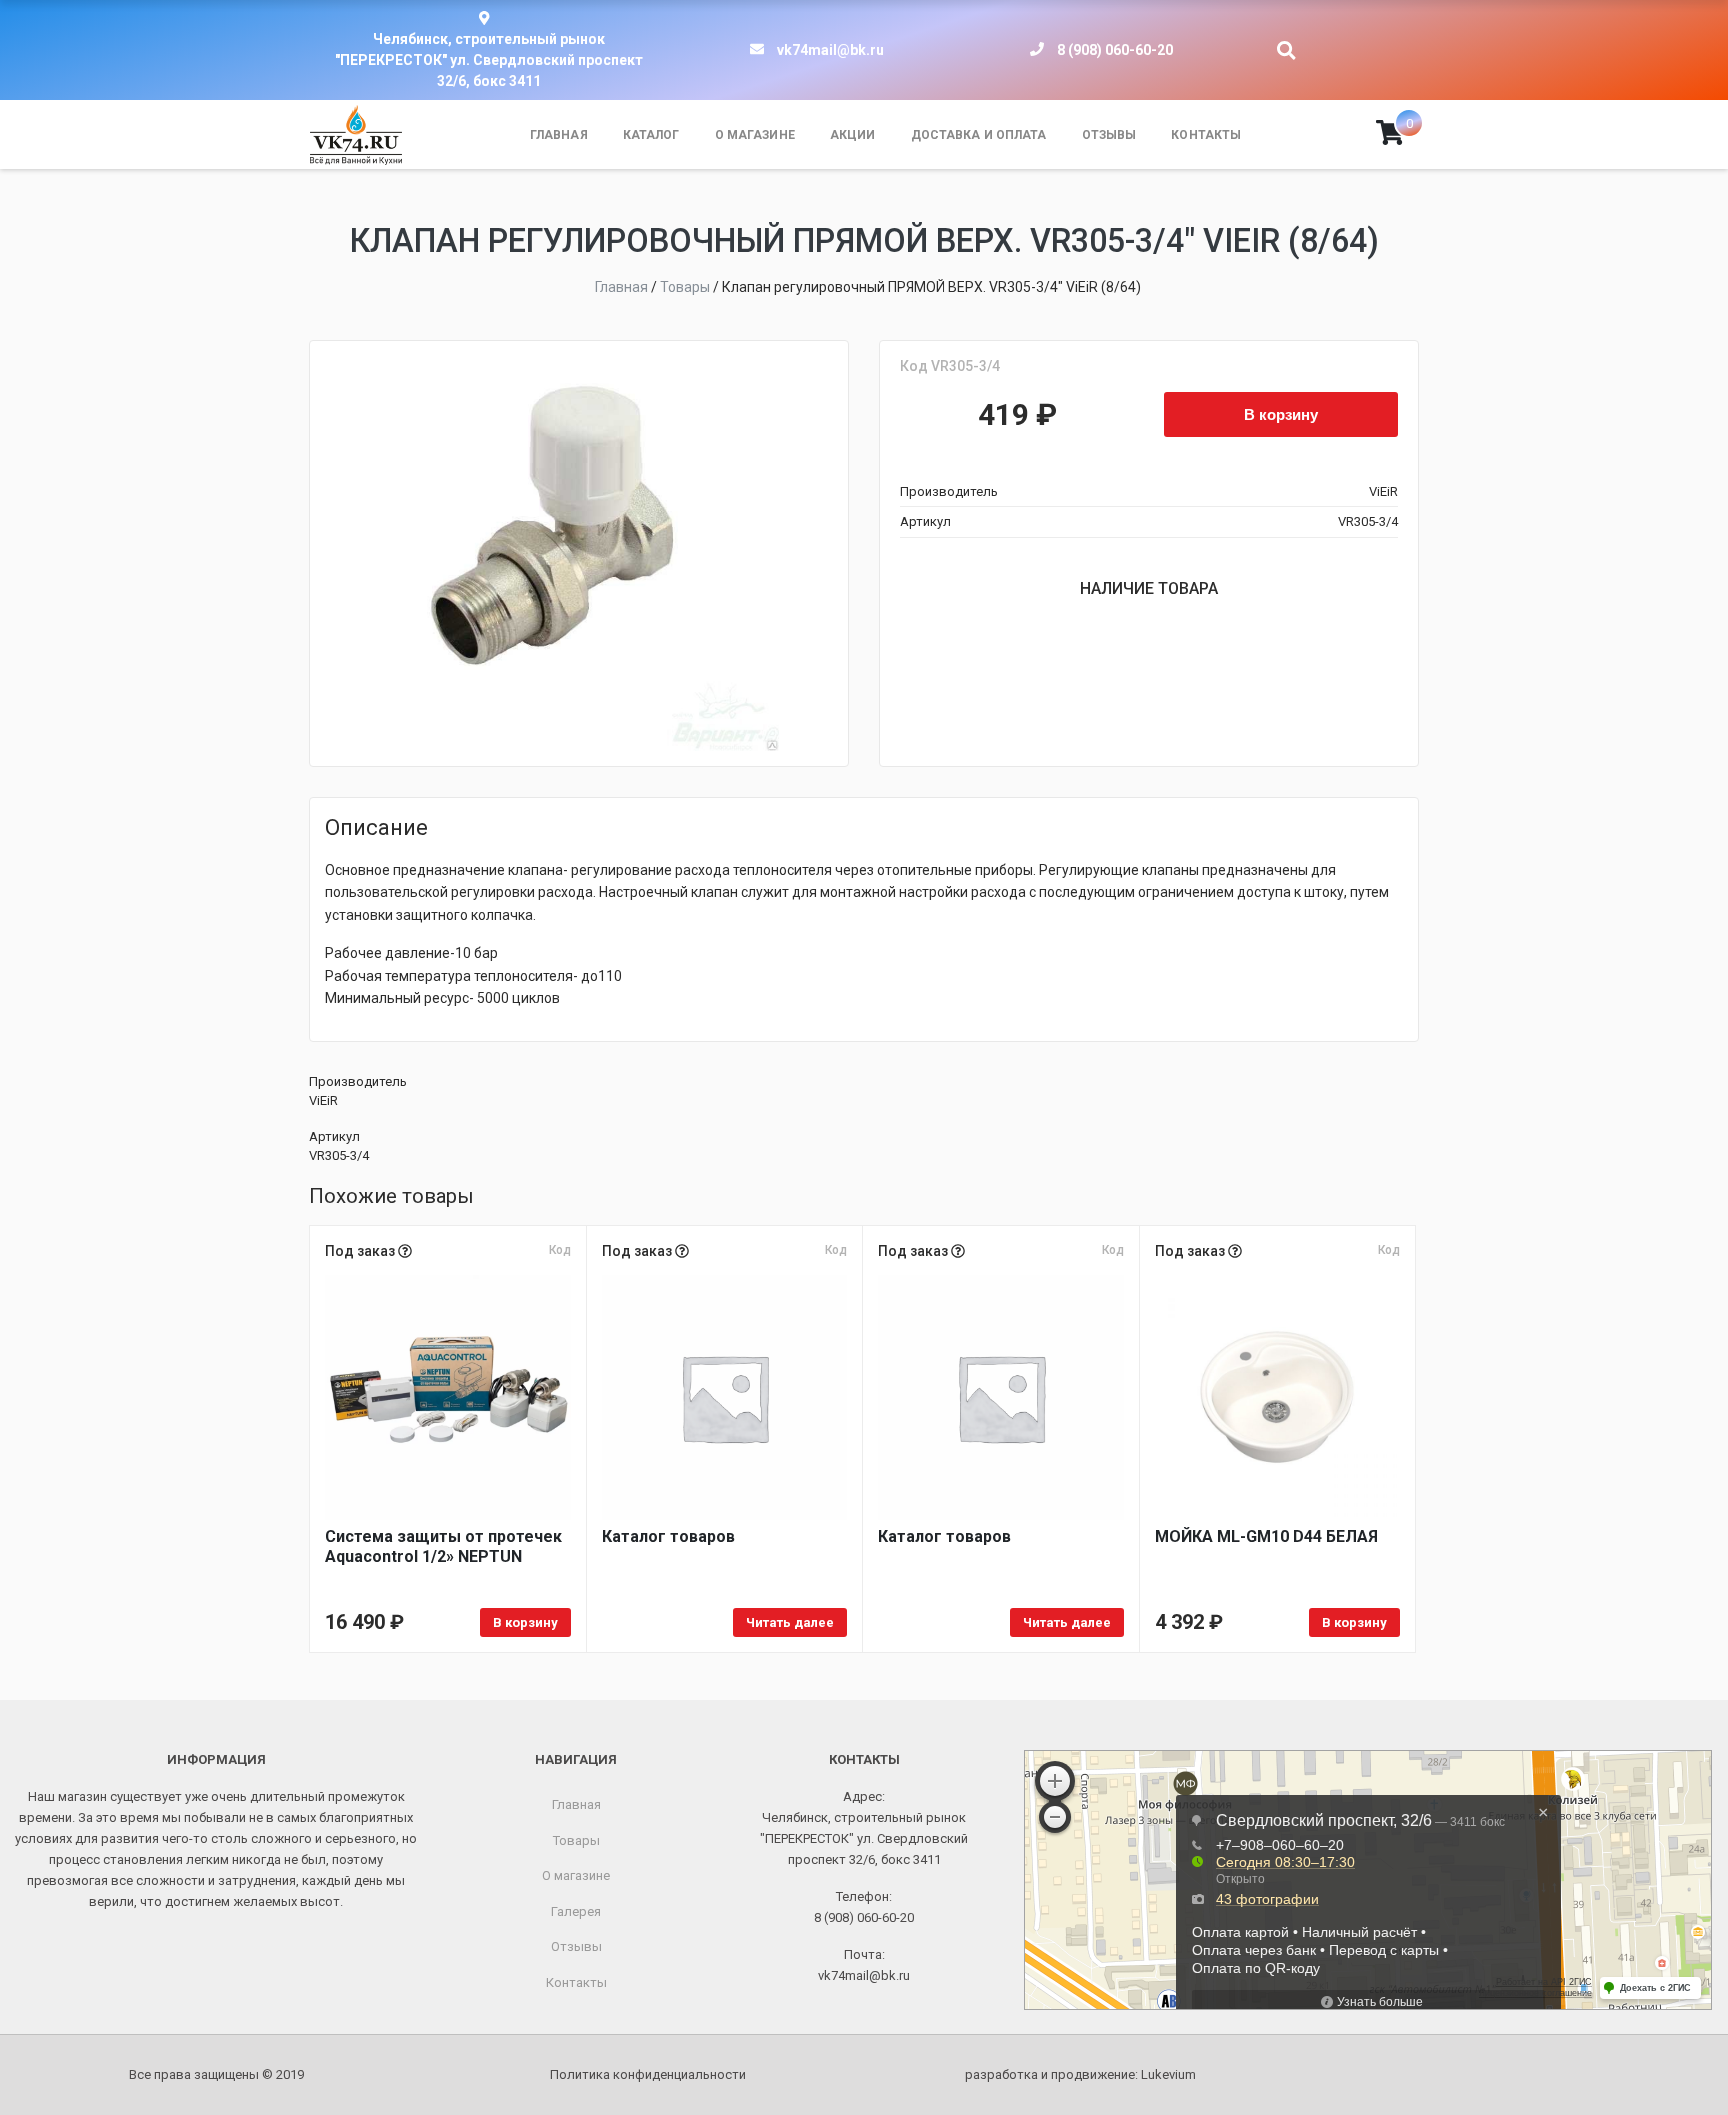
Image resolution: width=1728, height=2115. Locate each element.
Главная (559, 135)
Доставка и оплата (979, 135)
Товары (576, 1840)
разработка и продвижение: (1080, 2074)
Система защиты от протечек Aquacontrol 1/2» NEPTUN (443, 1546)
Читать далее (790, 1622)
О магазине (755, 135)
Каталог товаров (668, 1536)
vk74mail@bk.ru (830, 50)
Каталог (651, 135)
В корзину (1281, 414)
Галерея (576, 1911)
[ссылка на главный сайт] (356, 135)
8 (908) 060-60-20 (1115, 50)
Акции (853, 135)
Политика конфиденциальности (648, 2074)
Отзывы (1109, 135)
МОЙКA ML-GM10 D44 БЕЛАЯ (1266, 1536)
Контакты (1206, 135)
